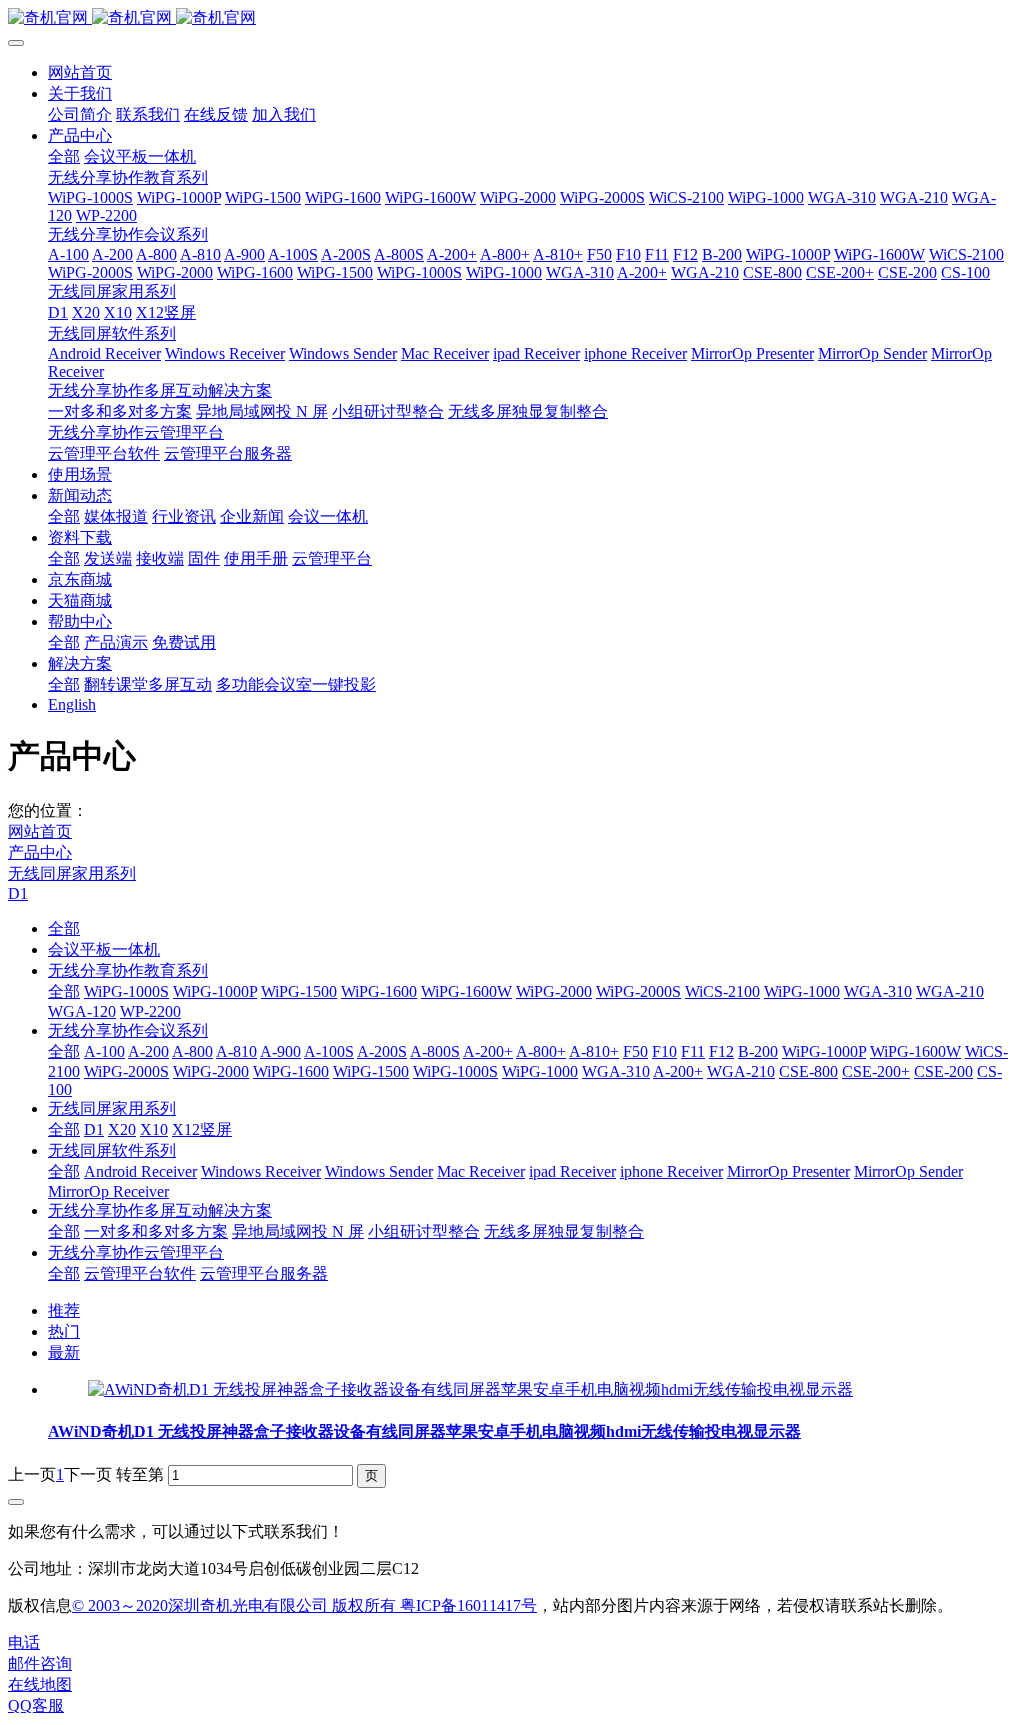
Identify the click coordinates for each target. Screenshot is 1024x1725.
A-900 (280, 1051)
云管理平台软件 (140, 1273)
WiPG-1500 (299, 991)
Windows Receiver (261, 1171)
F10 (664, 1051)
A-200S (382, 1051)
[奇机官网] (512, 18)
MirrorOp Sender (908, 1171)
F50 (635, 1051)
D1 (18, 893)
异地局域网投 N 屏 (298, 1231)
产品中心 (40, 852)
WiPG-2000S (638, 991)
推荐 (64, 1310)
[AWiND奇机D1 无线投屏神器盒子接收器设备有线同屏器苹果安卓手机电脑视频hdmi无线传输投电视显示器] (470, 1389)
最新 (64, 1352)
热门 (64, 1331)
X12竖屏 (202, 1129)
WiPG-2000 (554, 991)
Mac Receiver (481, 1171)
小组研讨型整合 (424, 1231)
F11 (693, 1051)
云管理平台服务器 (264, 1273)
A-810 (236, 1051)
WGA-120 (82, 1011)
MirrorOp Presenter (788, 1171)
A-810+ (594, 1051)
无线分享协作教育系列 (128, 970)
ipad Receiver (572, 1171)
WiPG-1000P (215, 991)
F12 (721, 1051)
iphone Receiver (671, 1171)
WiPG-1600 (379, 991)
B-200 (758, 1051)
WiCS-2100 (722, 991)
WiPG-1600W (466, 991)
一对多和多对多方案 (156, 1231)
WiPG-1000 (802, 991)
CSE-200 (943, 1071)
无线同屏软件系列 (112, 1150)
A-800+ (541, 1051)
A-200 (148, 1051)
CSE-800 (808, 1071)
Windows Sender (379, 1171)
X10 (154, 1129)
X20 (122, 1129)
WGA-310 (878, 991)
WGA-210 (950, 991)
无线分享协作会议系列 (128, 1030)
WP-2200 (150, 1011)
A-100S (329, 1051)
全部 (64, 156)
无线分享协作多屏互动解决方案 (160, 1210)
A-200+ (488, 1051)
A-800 (192, 1051)
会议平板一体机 (104, 949)
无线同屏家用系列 (72, 873)
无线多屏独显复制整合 (564, 1231)
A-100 (104, 1051)
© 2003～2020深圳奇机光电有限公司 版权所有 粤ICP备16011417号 (304, 1605)
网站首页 (80, 72)
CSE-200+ (876, 1071)
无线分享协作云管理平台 (136, 1252)
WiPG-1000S (126, 991)
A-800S (435, 1051)
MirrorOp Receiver (108, 1191)
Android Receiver (140, 1171)
